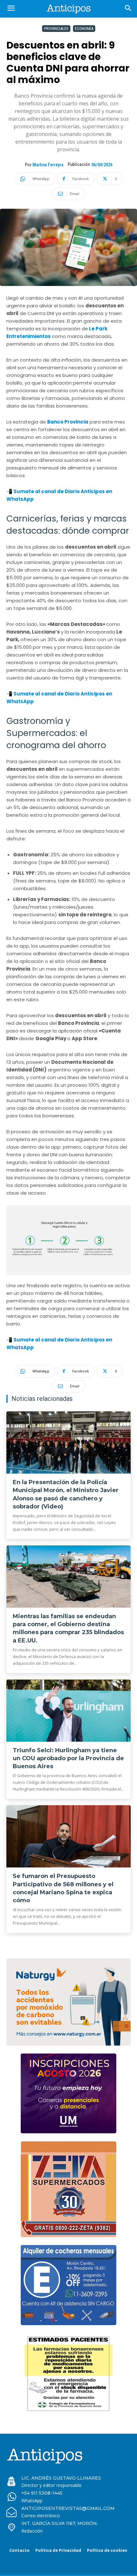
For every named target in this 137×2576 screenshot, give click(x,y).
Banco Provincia (68, 422)
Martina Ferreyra (48, 165)
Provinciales (56, 29)
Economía (84, 29)
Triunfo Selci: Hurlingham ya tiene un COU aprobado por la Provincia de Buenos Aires (68, 1758)
